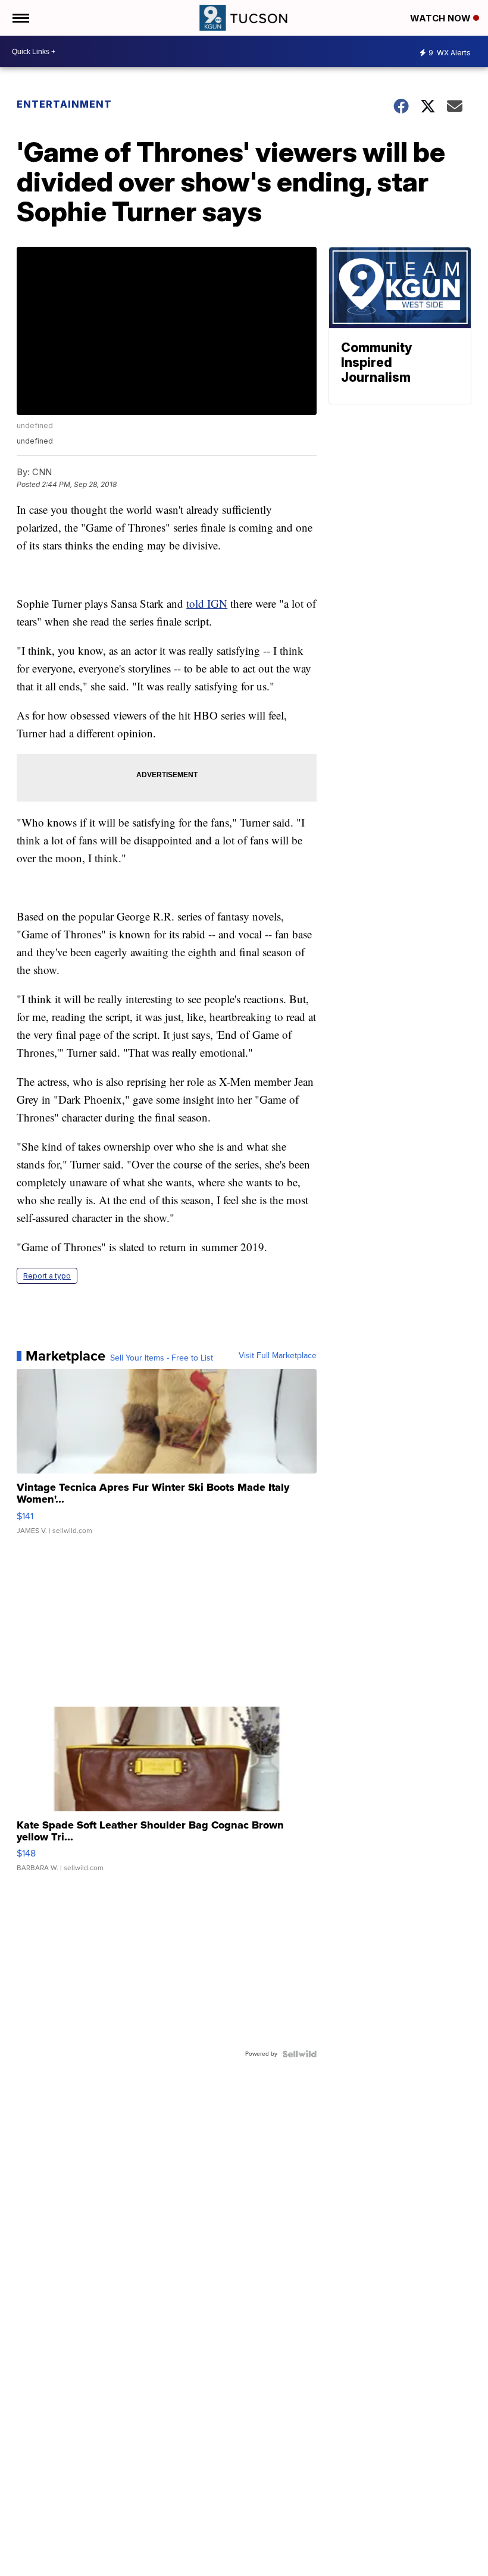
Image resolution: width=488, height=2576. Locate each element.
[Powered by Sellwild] (299, 2054)
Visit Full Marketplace (278, 1356)
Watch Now (442, 18)
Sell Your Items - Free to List (162, 1358)
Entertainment (64, 104)
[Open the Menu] (20, 18)
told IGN (207, 603)
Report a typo (47, 1276)
